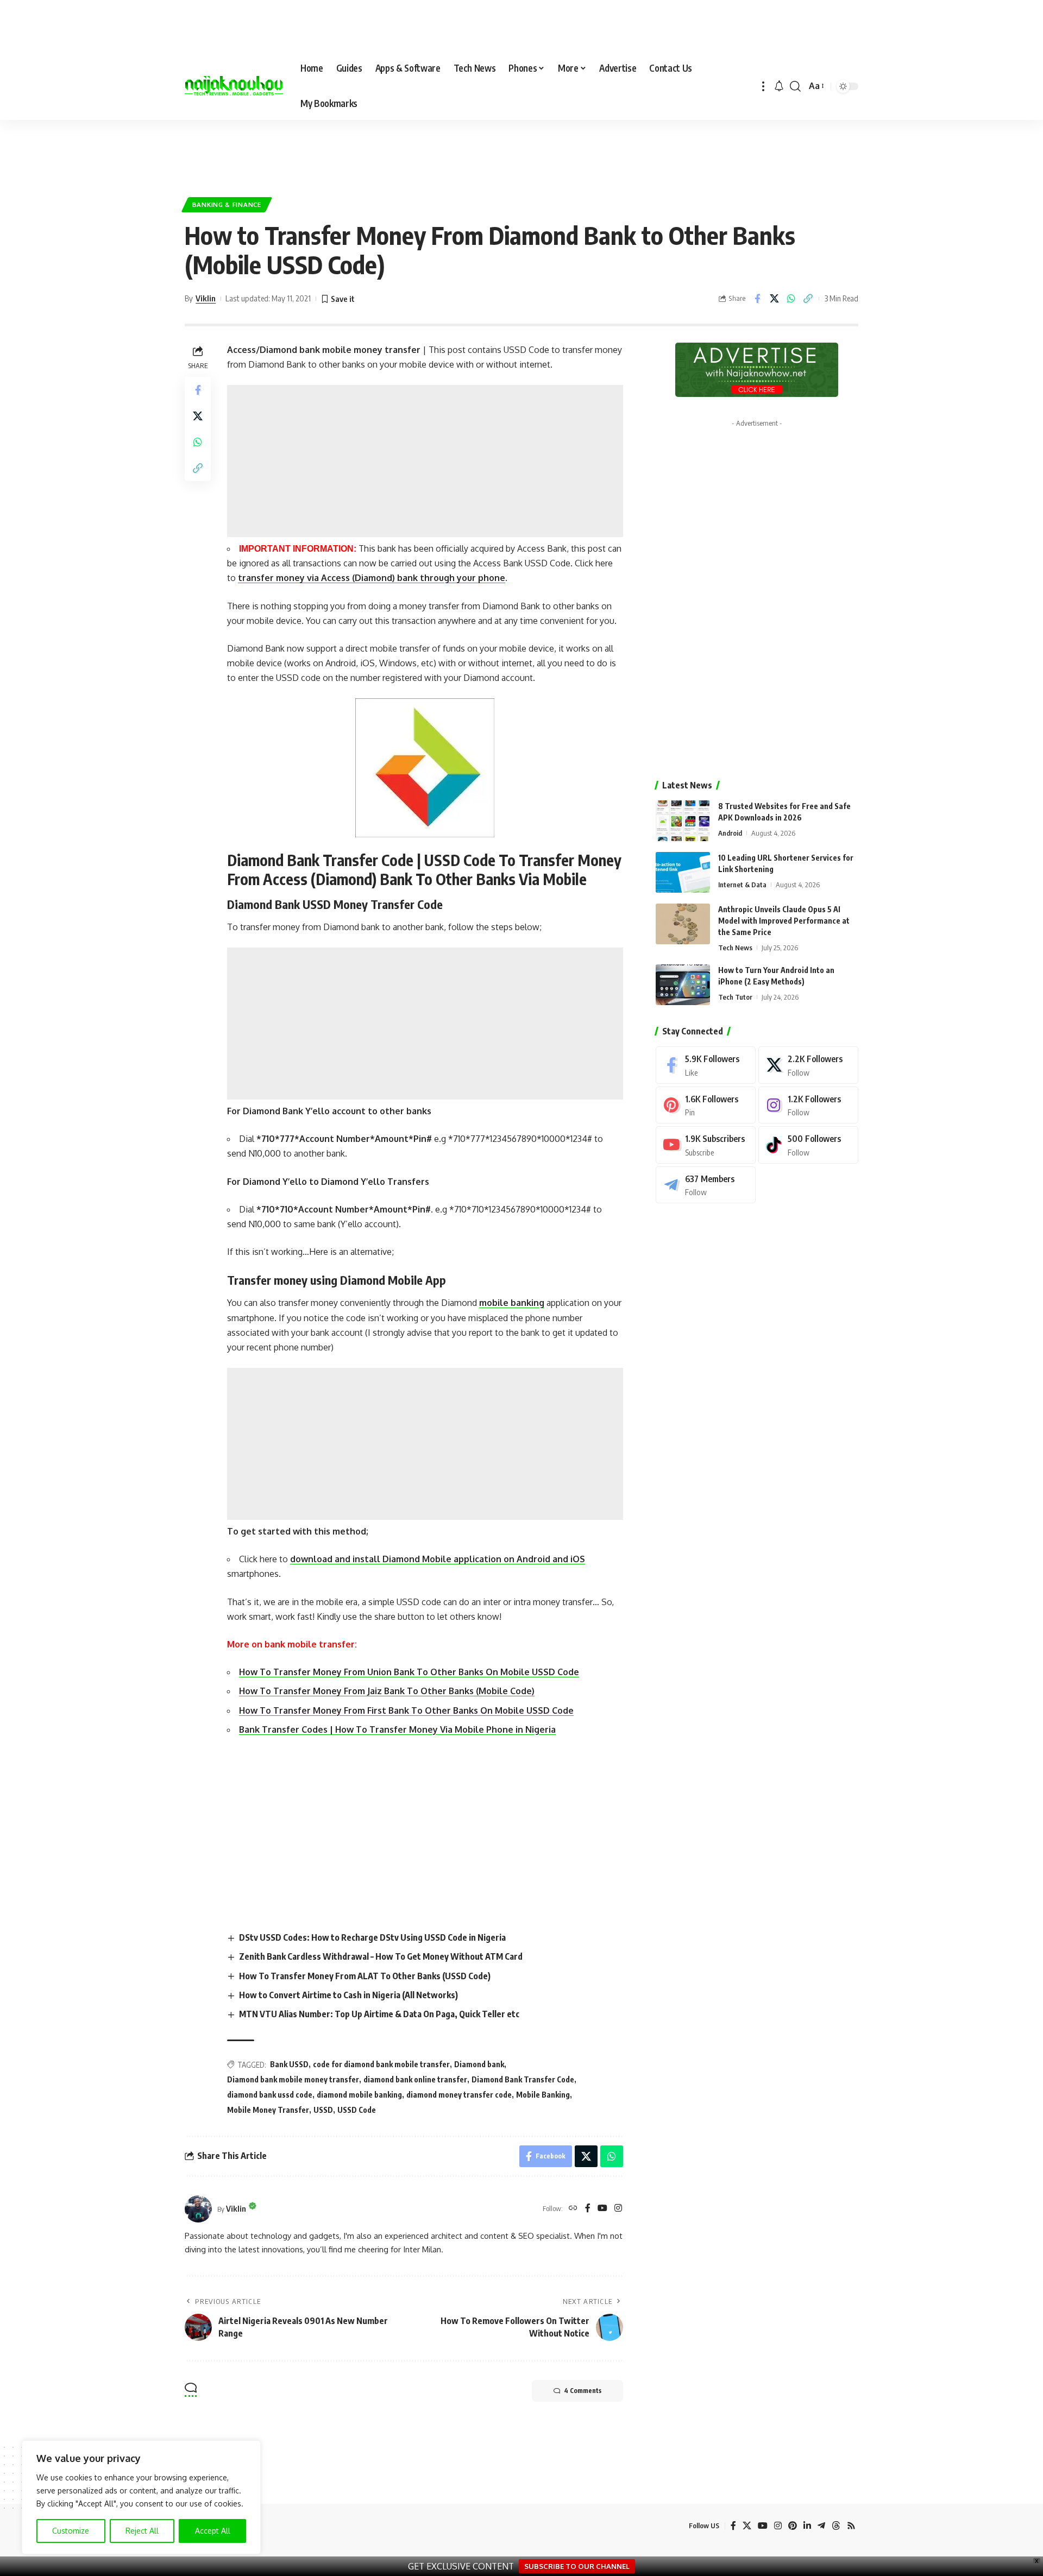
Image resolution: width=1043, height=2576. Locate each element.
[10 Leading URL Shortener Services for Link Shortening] (683, 872)
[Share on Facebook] (757, 299)
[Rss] (851, 2526)
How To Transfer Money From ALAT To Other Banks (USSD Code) (365, 1976)
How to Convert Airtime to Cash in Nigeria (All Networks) (348, 1995)
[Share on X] (774, 299)
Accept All (213, 2531)
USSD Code (357, 2110)
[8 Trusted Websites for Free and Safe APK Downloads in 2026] (683, 821)
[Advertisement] (521, 153)
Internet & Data (742, 885)
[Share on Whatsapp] (791, 299)
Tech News (735, 948)
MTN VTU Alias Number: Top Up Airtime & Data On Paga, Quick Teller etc (379, 2014)
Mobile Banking (543, 2095)
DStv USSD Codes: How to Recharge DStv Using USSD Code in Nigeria (372, 1937)
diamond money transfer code (459, 2095)
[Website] (573, 2209)
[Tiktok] (808, 1145)
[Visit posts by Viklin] (198, 2209)
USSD (323, 2110)
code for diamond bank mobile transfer (381, 2064)
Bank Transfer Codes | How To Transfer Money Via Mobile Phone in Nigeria (397, 1729)
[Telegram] (706, 1185)
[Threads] (836, 2526)
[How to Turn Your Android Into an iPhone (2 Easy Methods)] (683, 985)
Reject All (142, 2531)
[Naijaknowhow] (234, 86)
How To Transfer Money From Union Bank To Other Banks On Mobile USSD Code (409, 1672)
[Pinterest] (706, 1105)
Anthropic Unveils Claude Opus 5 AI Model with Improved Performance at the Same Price (784, 921)
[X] (808, 1065)
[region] (141, 2497)
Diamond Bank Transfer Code (523, 2079)
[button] (763, 86)
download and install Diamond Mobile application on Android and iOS (438, 1559)
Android (730, 833)
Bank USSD (289, 2064)
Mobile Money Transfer (268, 2110)
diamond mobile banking (359, 2095)
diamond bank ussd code (270, 2095)
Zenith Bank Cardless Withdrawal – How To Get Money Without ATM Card (381, 1956)
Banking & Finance (227, 204)
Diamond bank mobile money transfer (293, 2079)
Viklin (206, 298)
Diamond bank (479, 2064)
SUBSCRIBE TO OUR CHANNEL (577, 2566)
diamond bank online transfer (415, 2079)
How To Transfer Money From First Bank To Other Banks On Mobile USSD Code (406, 1710)
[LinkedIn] (807, 2526)
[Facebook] (588, 2209)
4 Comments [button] (583, 2391)
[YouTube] (602, 2209)
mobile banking (512, 1303)
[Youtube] (706, 1145)
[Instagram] (618, 2209)
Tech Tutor (735, 997)
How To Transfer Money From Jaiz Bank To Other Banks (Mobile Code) (387, 1691)
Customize (71, 2531)
